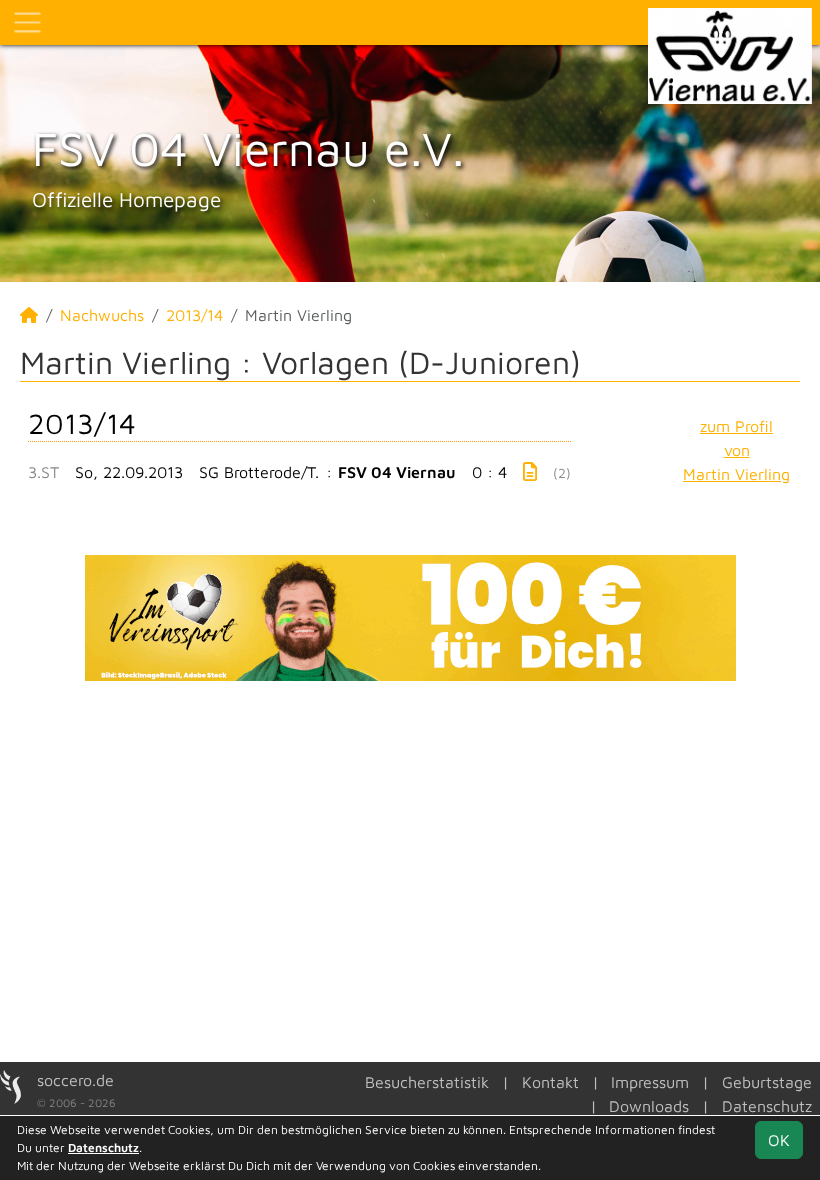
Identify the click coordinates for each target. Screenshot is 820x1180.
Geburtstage (767, 1082)
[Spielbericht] (530, 471)
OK (779, 1140)
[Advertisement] (410, 869)
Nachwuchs (102, 315)
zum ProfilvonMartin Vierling (736, 450)
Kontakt (550, 1082)
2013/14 (194, 315)
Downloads (649, 1106)
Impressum (650, 1082)
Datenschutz (767, 1106)
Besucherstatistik (427, 1082)
